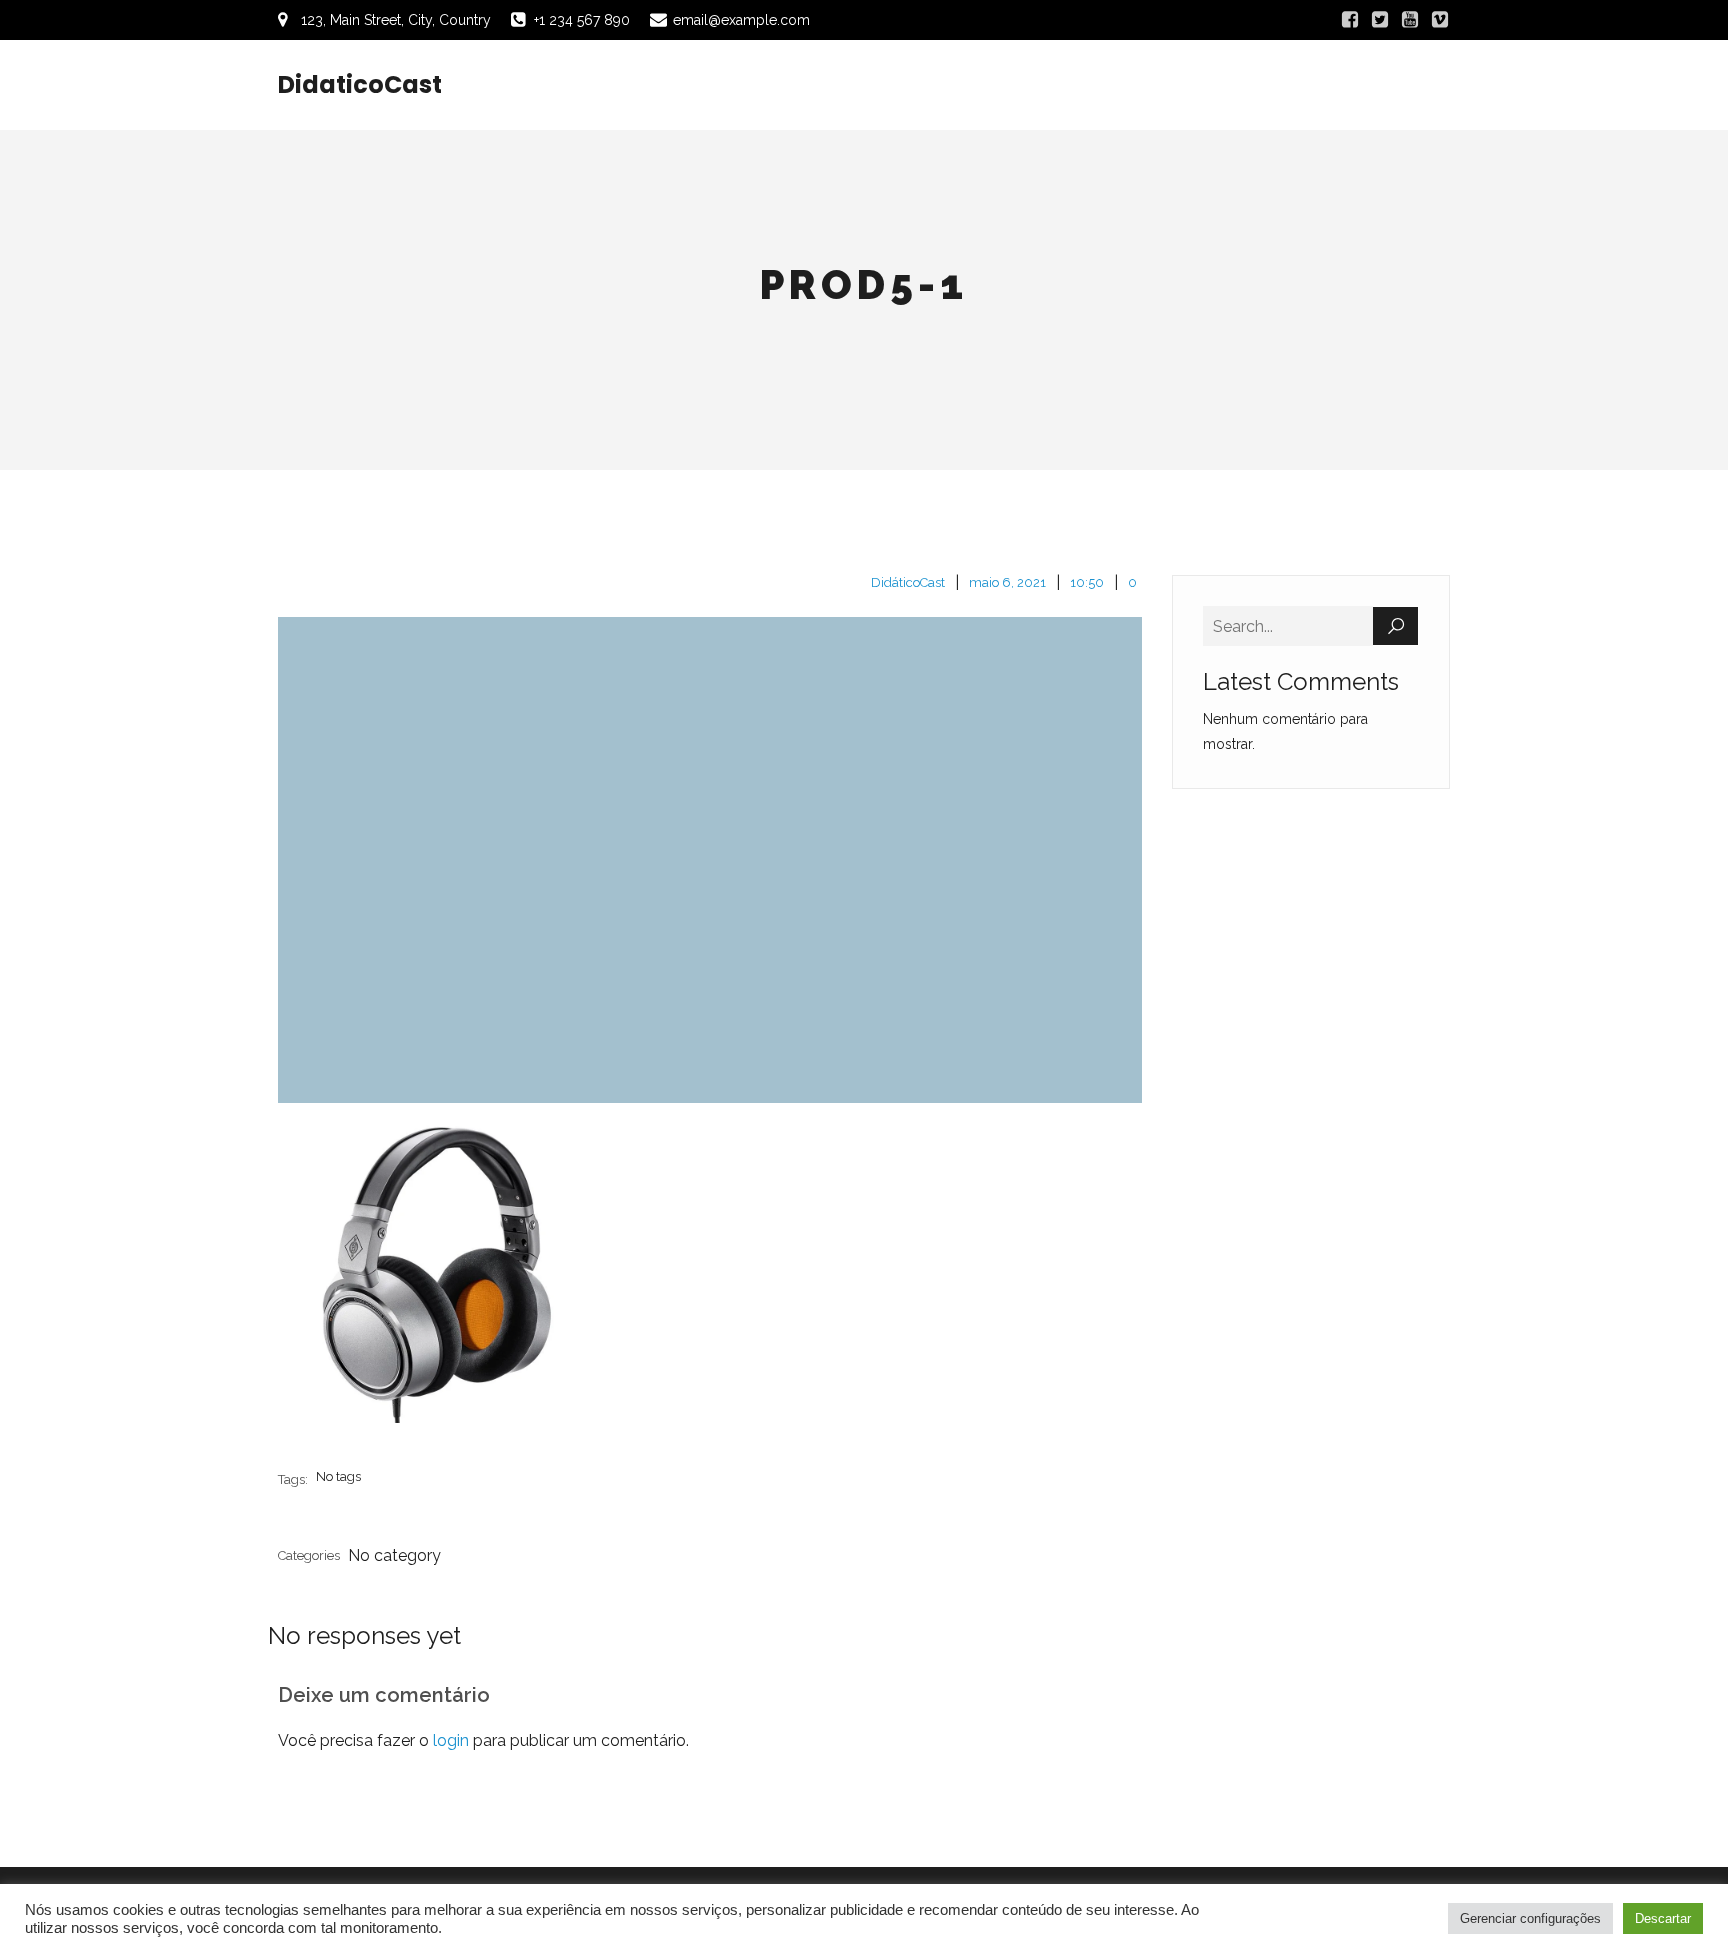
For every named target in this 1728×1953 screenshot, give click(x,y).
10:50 (1087, 582)
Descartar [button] (1663, 1918)
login (451, 1740)
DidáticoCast (908, 582)
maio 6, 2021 (1007, 582)
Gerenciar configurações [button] (1530, 1918)
